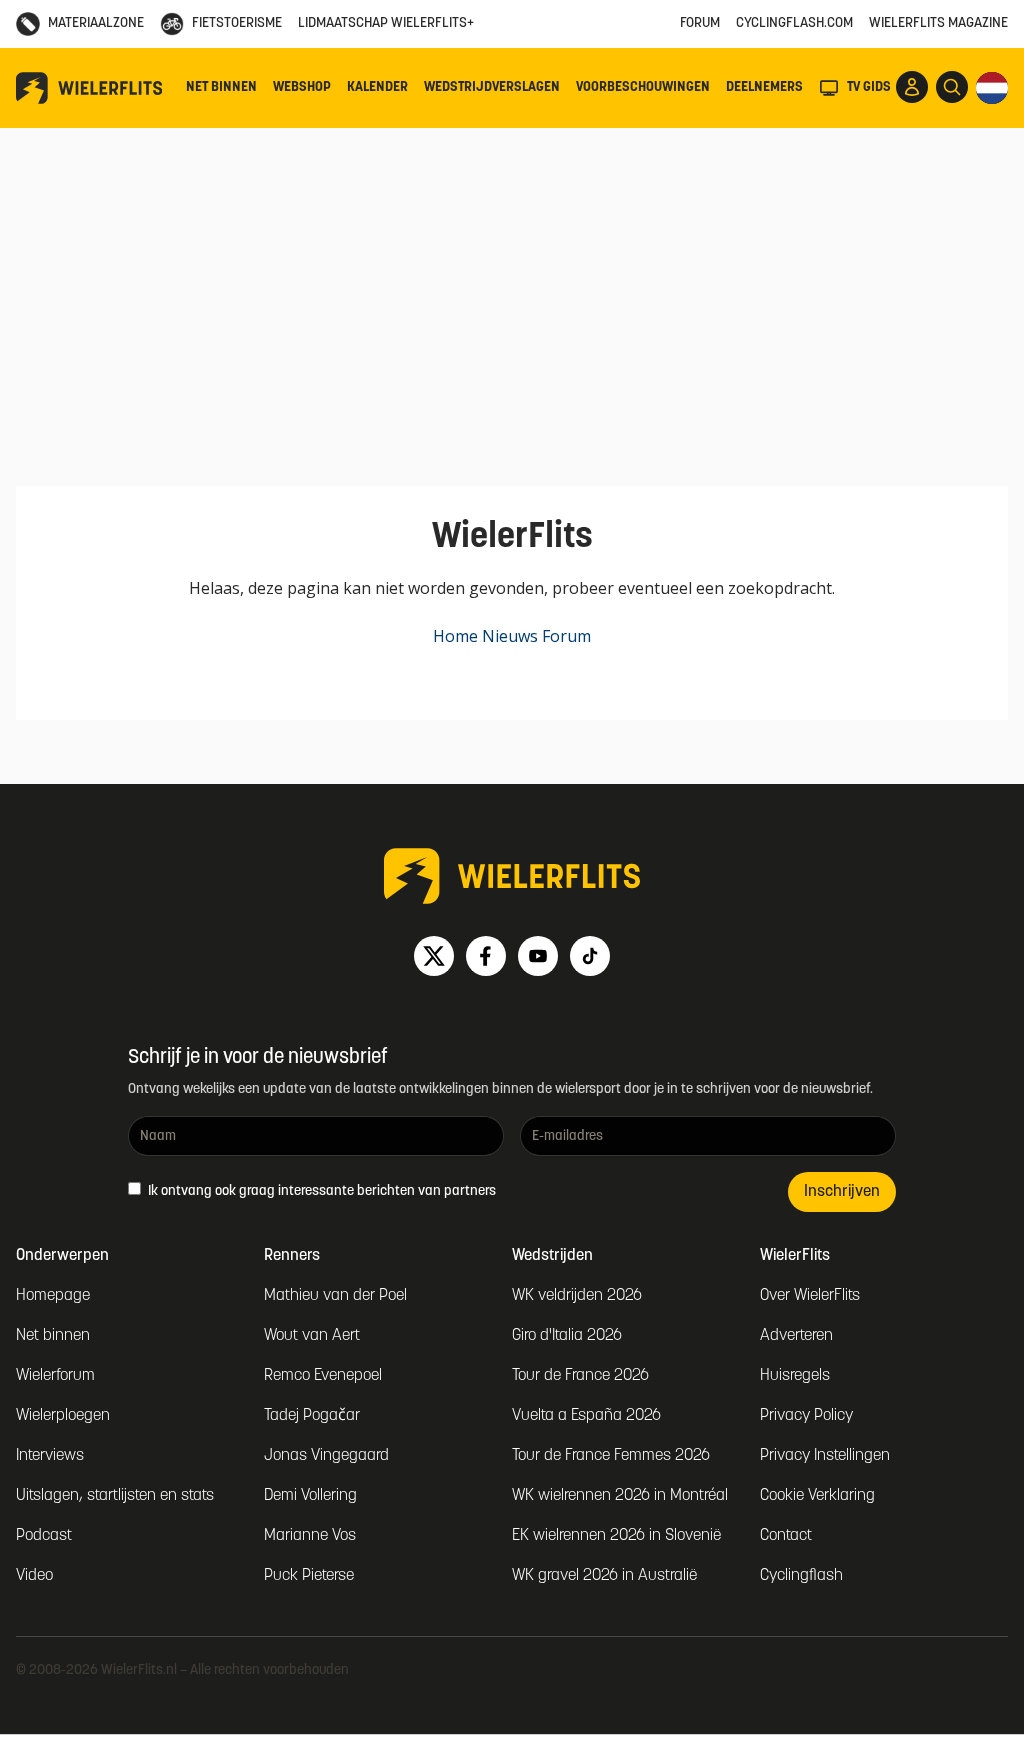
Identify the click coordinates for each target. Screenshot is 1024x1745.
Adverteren (796, 1336)
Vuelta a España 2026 (586, 1416)
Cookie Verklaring (817, 1496)
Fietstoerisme (237, 23)
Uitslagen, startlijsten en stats (115, 1496)
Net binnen (221, 87)
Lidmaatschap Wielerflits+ (386, 23)
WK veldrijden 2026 (577, 1296)
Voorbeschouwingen (643, 87)
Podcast (44, 1536)
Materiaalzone (96, 23)
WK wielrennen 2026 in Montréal (620, 1496)
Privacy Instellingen (825, 1456)
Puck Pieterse (309, 1576)
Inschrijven (842, 1192)
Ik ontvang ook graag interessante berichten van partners (320, 1191)
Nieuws (510, 636)
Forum (700, 23)
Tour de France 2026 (580, 1376)
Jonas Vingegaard (326, 1456)
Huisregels (795, 1376)
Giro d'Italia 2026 (567, 1336)
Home (455, 636)
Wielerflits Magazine (938, 23)
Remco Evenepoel (323, 1376)
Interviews (50, 1456)
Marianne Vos (310, 1536)
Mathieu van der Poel (335, 1296)
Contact (786, 1536)
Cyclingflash (801, 1576)
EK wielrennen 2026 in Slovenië (616, 1536)
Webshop (302, 87)
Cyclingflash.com (794, 23)
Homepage (53, 1296)
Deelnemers (764, 87)
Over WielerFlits (810, 1296)
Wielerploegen (63, 1416)
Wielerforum (55, 1376)
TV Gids (869, 87)
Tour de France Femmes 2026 (611, 1456)
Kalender (377, 87)
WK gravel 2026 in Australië (604, 1576)
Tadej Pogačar (312, 1416)
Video (34, 1576)
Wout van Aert (312, 1336)
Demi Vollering (310, 1496)
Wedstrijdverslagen (492, 87)
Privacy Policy (806, 1416)
